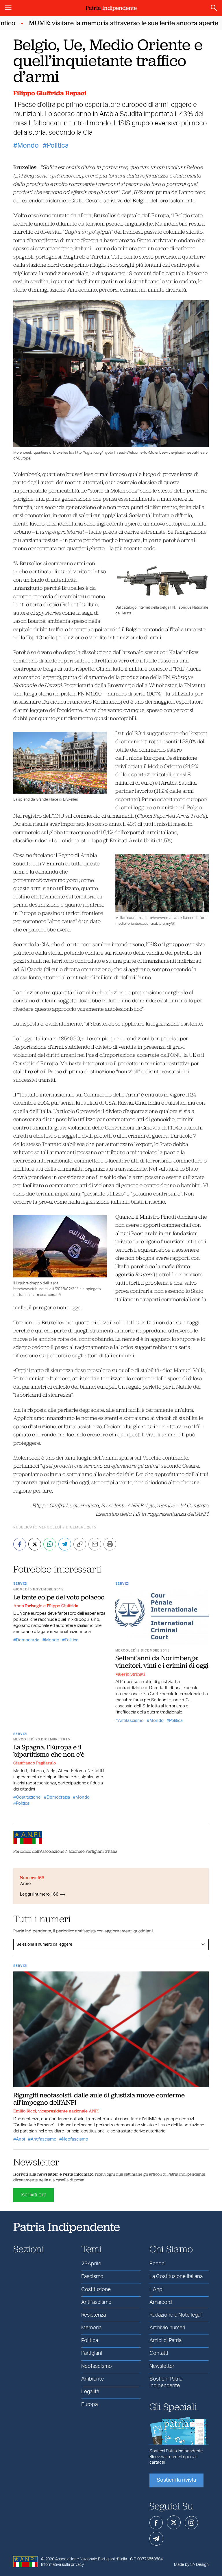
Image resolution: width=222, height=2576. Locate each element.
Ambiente (92, 2379)
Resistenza (94, 2315)
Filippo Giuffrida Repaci (50, 93)
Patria (111, 8)
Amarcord (161, 2302)
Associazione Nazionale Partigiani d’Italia (91, 2559)
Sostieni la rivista (176, 2480)
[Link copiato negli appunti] (80, 1544)
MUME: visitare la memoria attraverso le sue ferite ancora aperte (105, 23)
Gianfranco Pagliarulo (35, 1763)
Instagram (191, 2523)
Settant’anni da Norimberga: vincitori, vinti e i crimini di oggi (162, 1662)
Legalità (90, 2392)
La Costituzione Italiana (176, 2277)
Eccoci (158, 2264)
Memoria (91, 2328)
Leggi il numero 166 (39, 1894)
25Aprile (91, 2264)
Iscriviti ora (34, 2195)
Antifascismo (131, 1721)
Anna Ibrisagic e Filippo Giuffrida (46, 1606)
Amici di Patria (165, 2341)
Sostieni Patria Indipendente (166, 2382)
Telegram (156, 2539)
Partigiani (92, 2353)
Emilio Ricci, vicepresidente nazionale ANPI (56, 2111)
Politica (58, 146)
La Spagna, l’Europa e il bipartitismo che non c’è (49, 1751)
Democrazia (28, 1640)
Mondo (28, 146)
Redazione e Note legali (176, 2315)
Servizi (20, 1584)
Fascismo (92, 2277)
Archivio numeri (167, 2328)
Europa (89, 2405)
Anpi (20, 2139)
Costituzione (28, 1797)
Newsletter (162, 2366)
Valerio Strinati (130, 1674)
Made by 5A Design (191, 2565)
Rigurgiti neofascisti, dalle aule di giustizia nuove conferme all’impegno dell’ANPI (99, 2099)
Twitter (174, 2522)
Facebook (156, 2523)
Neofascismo (75, 2139)
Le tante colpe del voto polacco (59, 1597)
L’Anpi (157, 2290)
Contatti (159, 2353)
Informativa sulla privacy (62, 2565)
